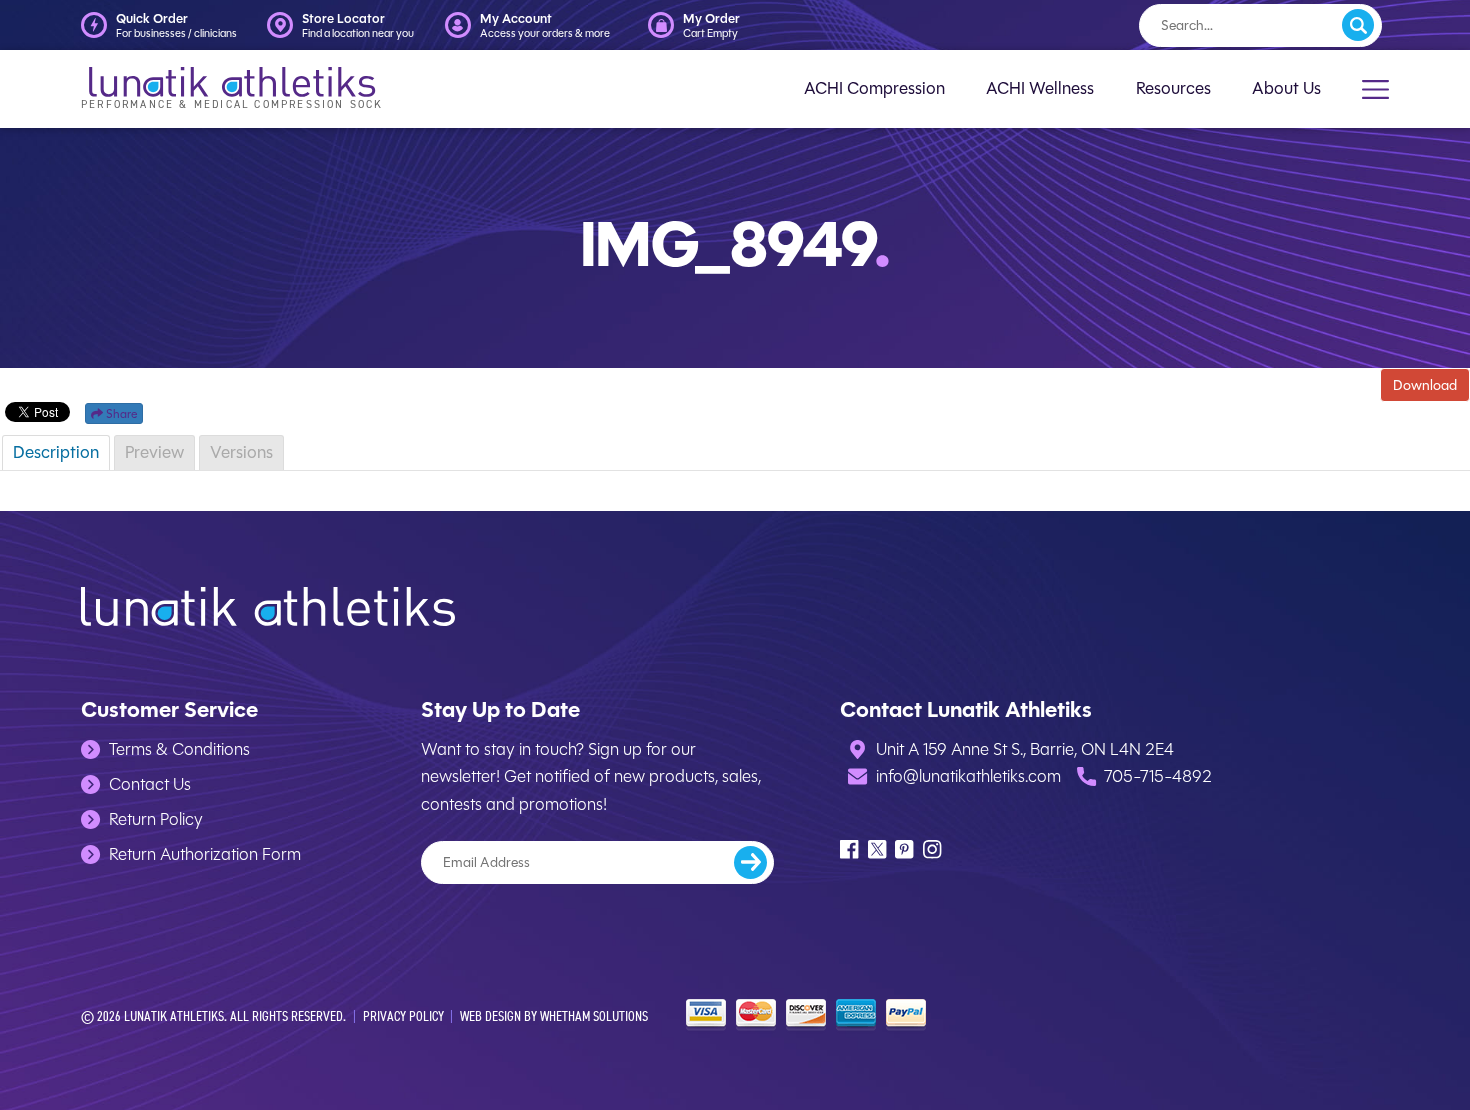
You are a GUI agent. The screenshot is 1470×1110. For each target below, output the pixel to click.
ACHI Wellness (1040, 88)
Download (1425, 385)
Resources (1173, 88)
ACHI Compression (874, 88)
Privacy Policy (403, 1015)
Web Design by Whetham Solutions (554, 1015)
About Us (1286, 88)
